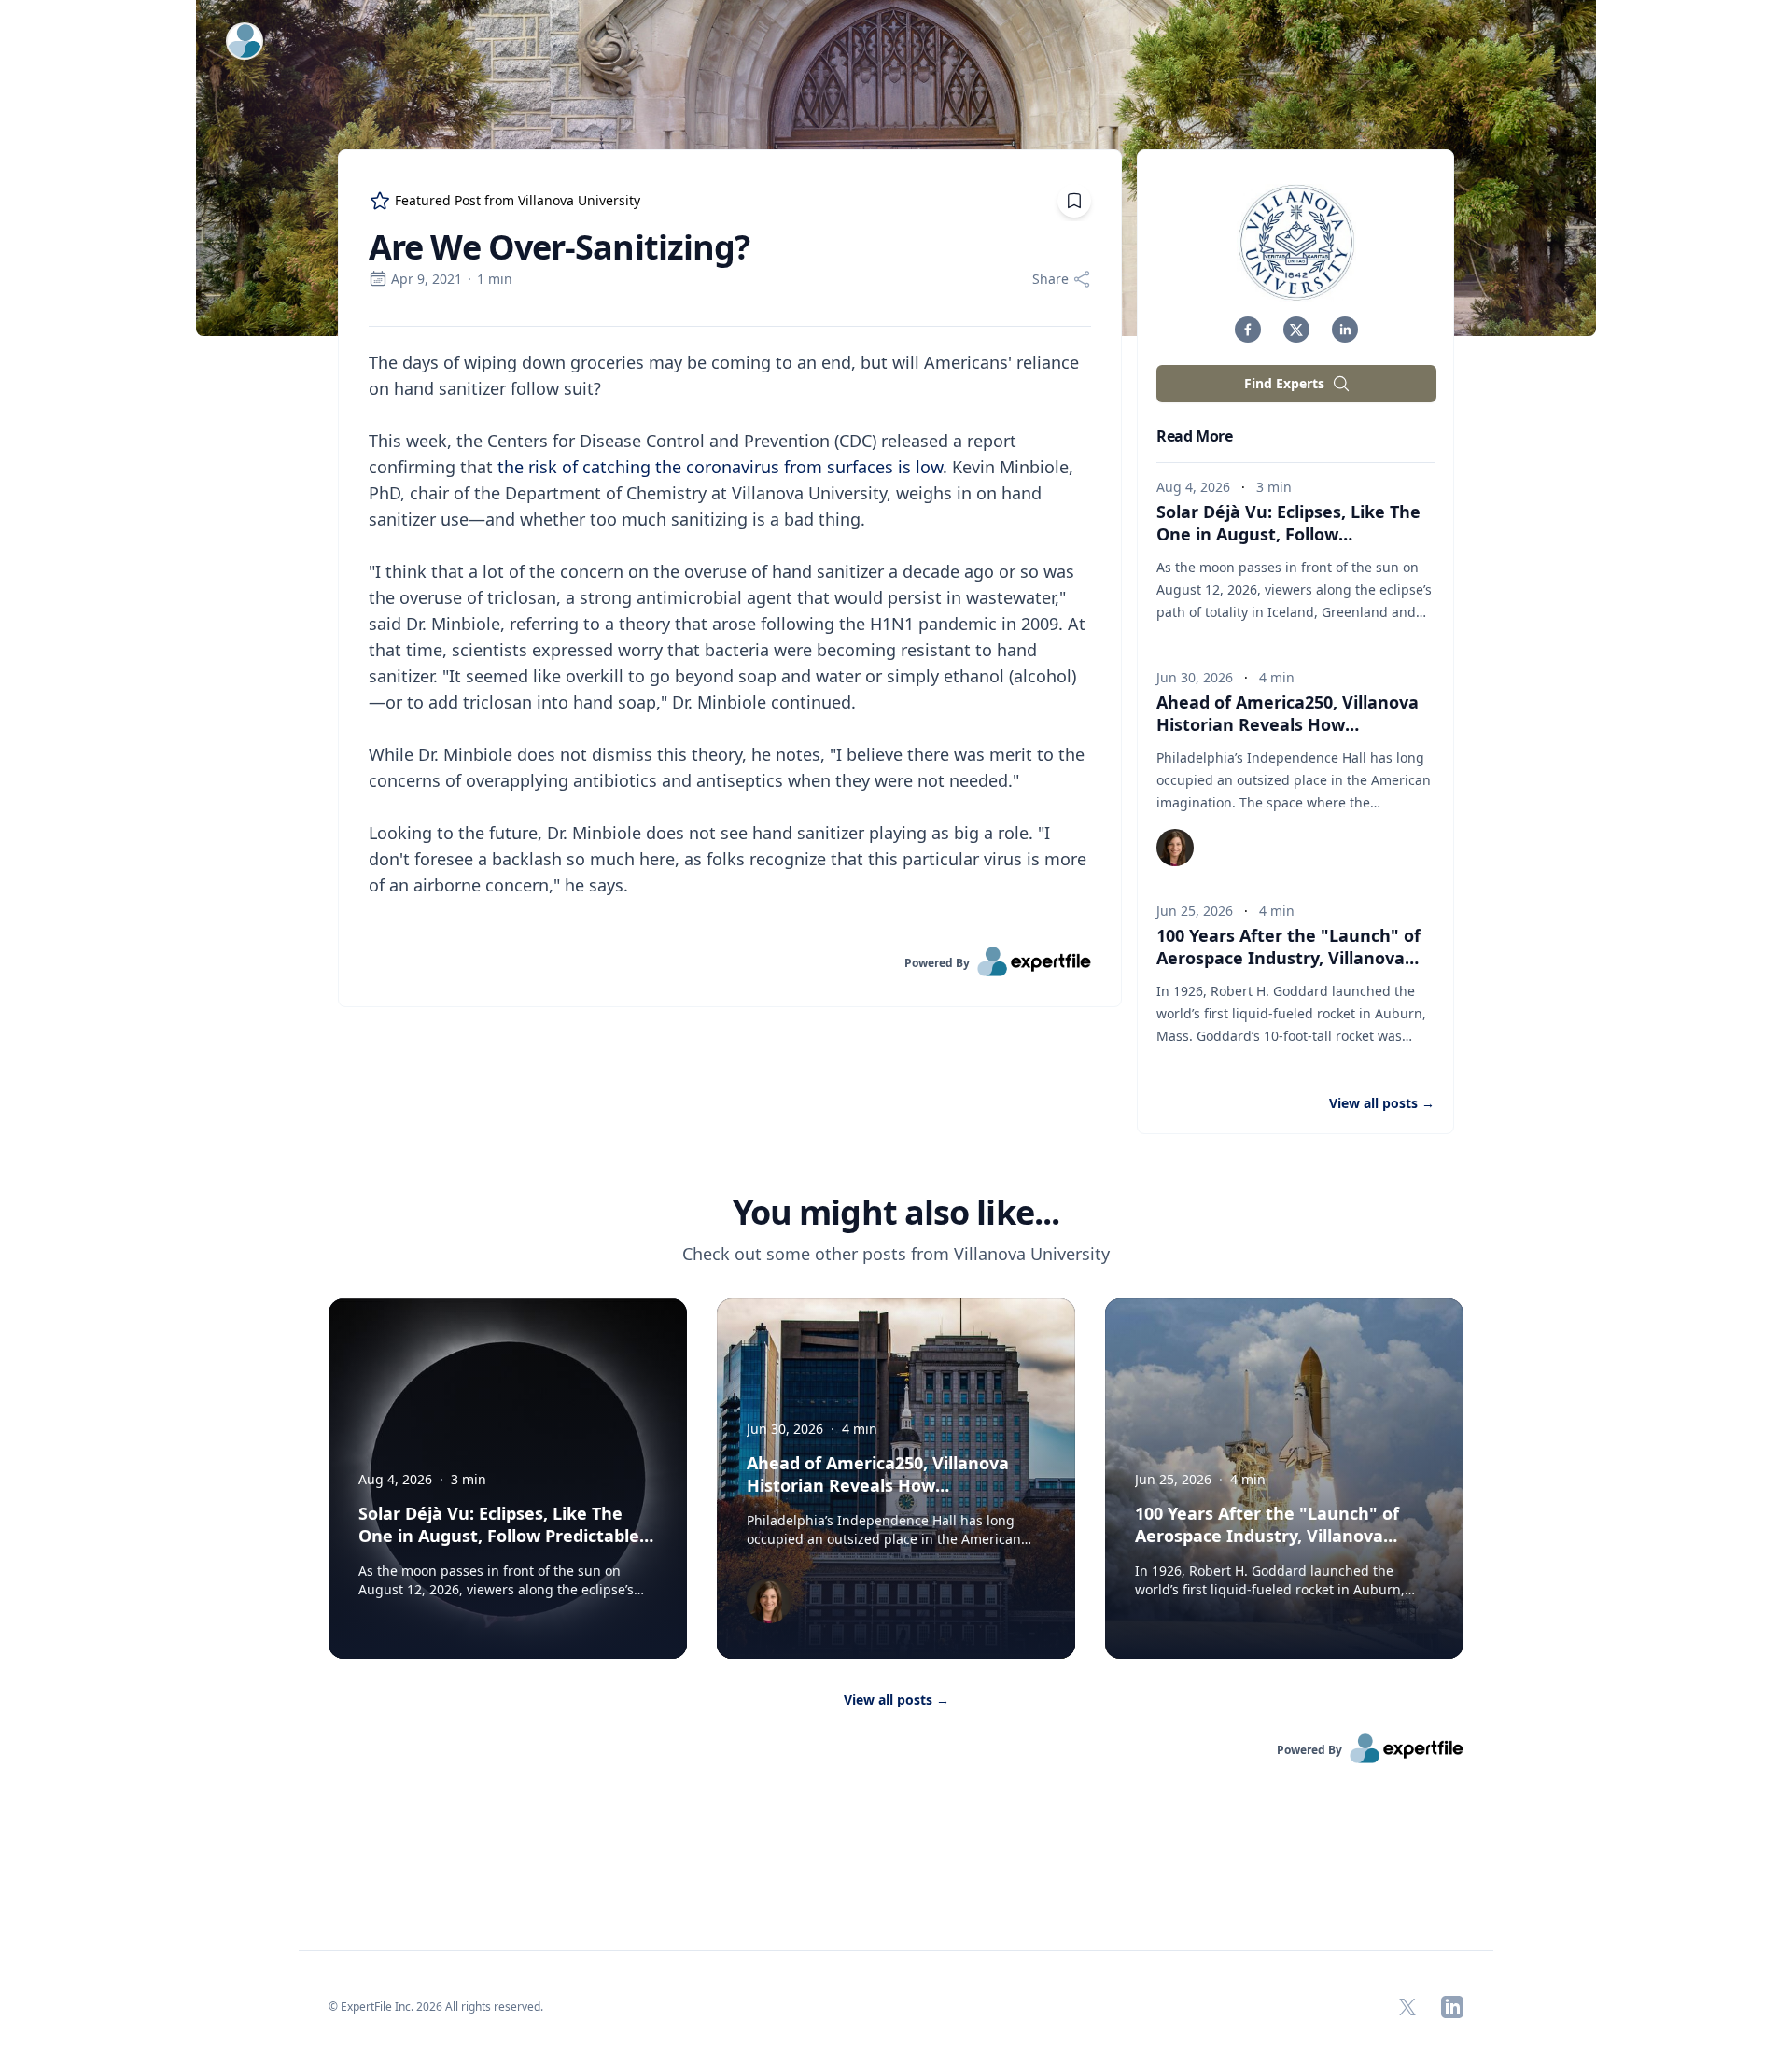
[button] (1248, 330)
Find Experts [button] (1284, 383)
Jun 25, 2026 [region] (1195, 911)
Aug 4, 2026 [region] (1193, 487)
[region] (730, 637)
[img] (1296, 243)
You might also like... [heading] (896, 1213)
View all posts (896, 1699)
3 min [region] (1274, 487)
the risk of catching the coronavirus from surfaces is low (720, 467)
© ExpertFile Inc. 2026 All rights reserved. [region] (436, 2007)
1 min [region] (495, 279)
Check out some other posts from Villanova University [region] (896, 1254)
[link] (730, 961)
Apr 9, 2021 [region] (427, 279)
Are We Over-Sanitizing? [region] (559, 247)
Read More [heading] (1194, 436)
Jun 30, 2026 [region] (1195, 677)
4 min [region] (1277, 677)
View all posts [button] (1382, 1103)
